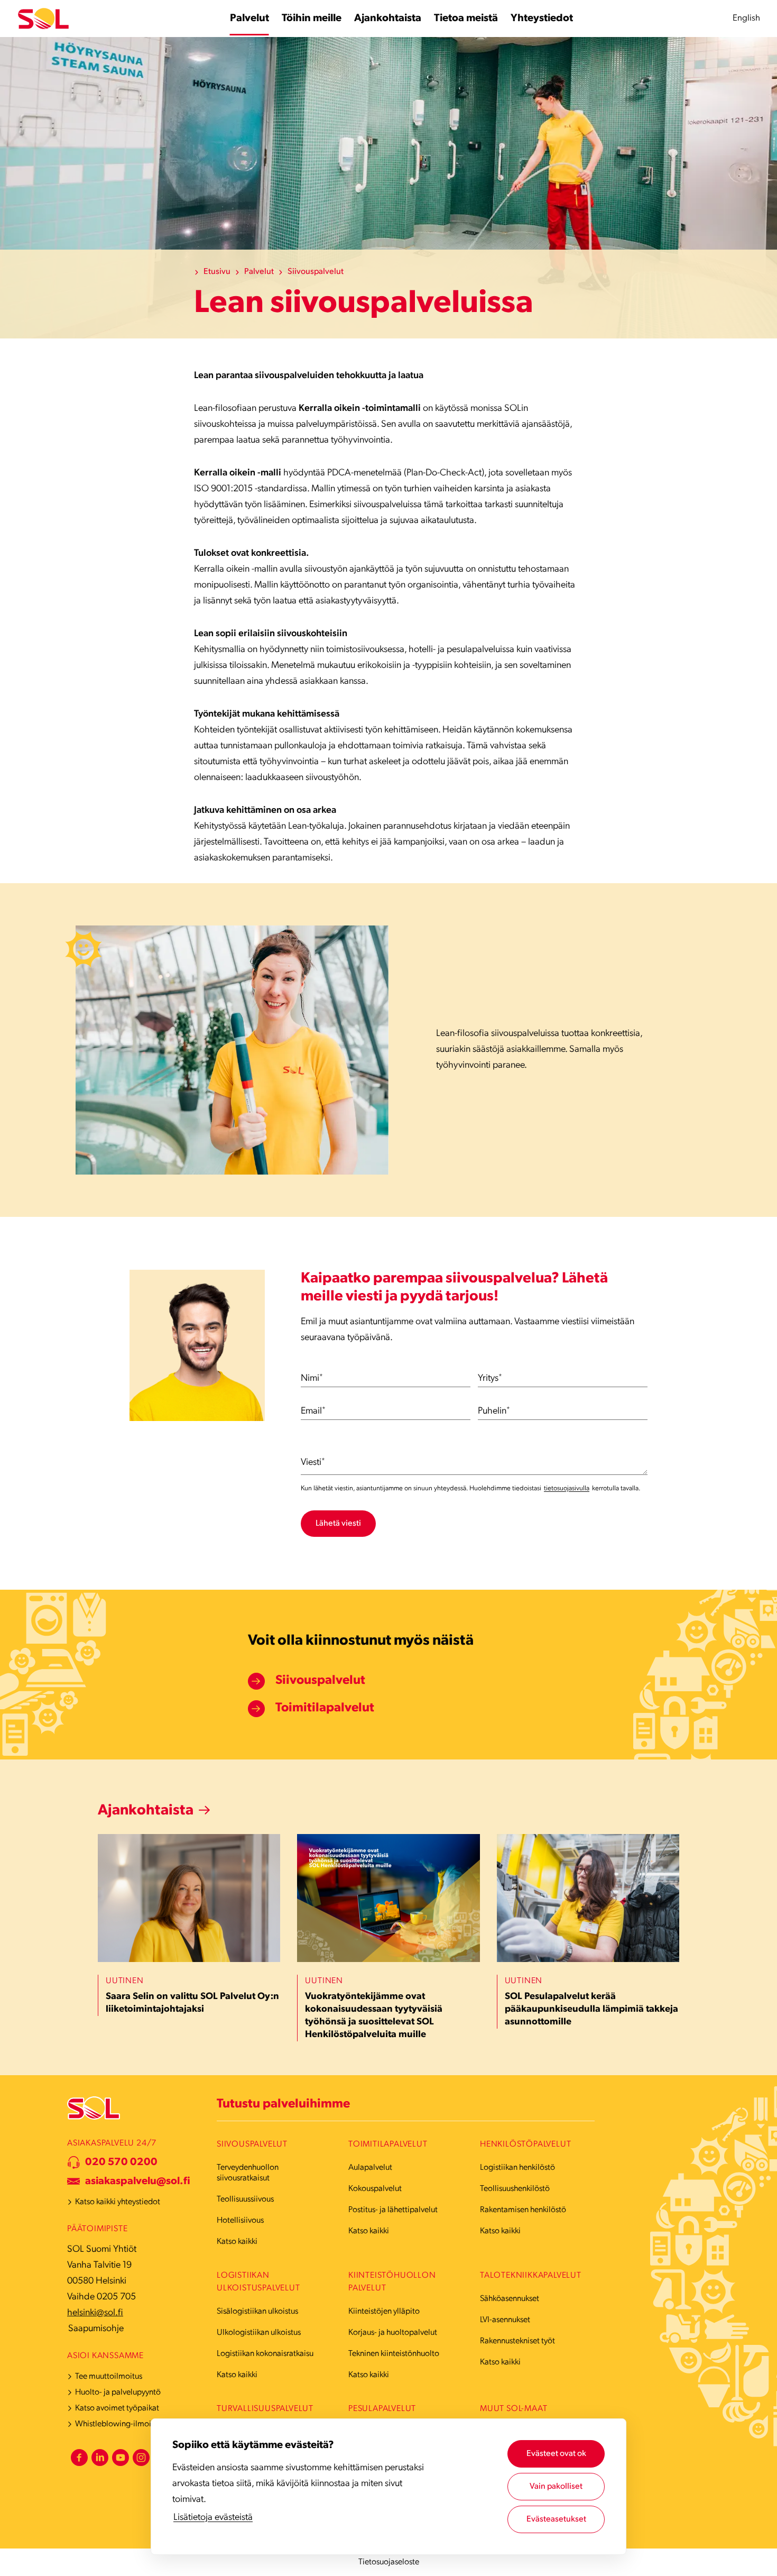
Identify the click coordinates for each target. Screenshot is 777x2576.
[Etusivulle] (43, 19)
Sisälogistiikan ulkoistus (257, 2312)
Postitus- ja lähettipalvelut (393, 2210)
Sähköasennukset (510, 2299)
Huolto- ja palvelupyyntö (118, 2392)
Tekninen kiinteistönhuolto (394, 2354)
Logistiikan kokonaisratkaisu (265, 2354)
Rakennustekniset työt (517, 2341)
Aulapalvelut (370, 2168)
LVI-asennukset (505, 2320)
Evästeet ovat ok (556, 2454)
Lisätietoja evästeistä (213, 2518)
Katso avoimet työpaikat (117, 2408)
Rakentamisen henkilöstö (523, 2210)
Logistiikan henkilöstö (517, 2168)
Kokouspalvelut (375, 2189)
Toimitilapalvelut (325, 1708)
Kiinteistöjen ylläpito (384, 2312)
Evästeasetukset (556, 2519)
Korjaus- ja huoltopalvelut (393, 2333)
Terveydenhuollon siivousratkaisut (248, 2173)
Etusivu (217, 272)
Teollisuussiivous (245, 2199)
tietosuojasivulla (567, 1488)
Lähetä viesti (338, 1524)
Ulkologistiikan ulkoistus (259, 2333)
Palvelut (259, 272)
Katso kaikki (237, 2242)
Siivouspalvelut (316, 272)
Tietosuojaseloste (389, 2562)
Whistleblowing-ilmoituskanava (130, 2424)
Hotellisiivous (240, 2221)
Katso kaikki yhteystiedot (118, 2202)
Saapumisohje (96, 2329)
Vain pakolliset (556, 2487)
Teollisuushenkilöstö (515, 2189)
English (746, 18)
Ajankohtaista (146, 1811)
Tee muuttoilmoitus (109, 2377)
